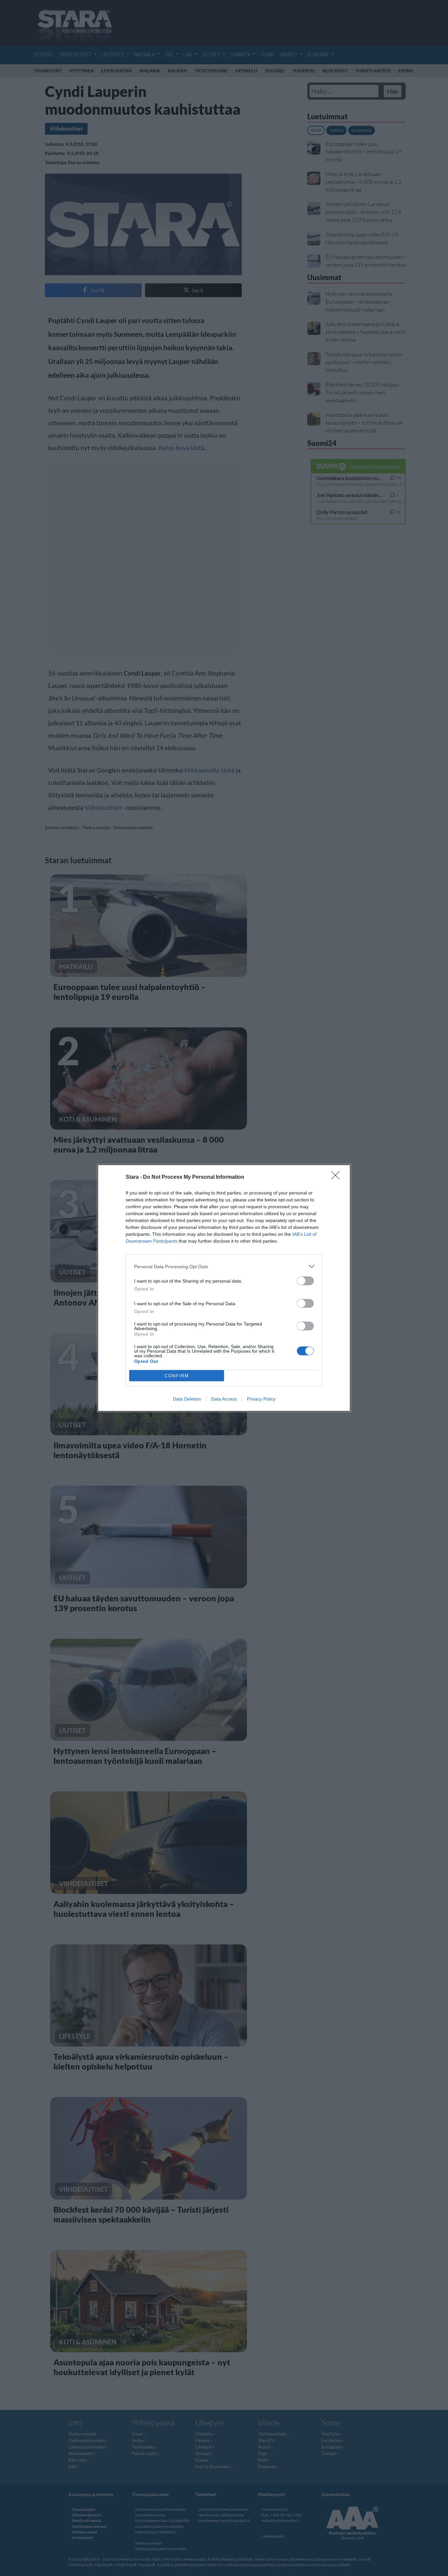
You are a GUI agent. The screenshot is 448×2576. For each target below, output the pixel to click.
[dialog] (224, 1288)
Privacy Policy (261, 1399)
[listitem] (224, 1266)
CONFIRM (177, 1376)
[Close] (337, 1177)
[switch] (305, 1281)
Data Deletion (187, 1399)
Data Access (224, 1399)
